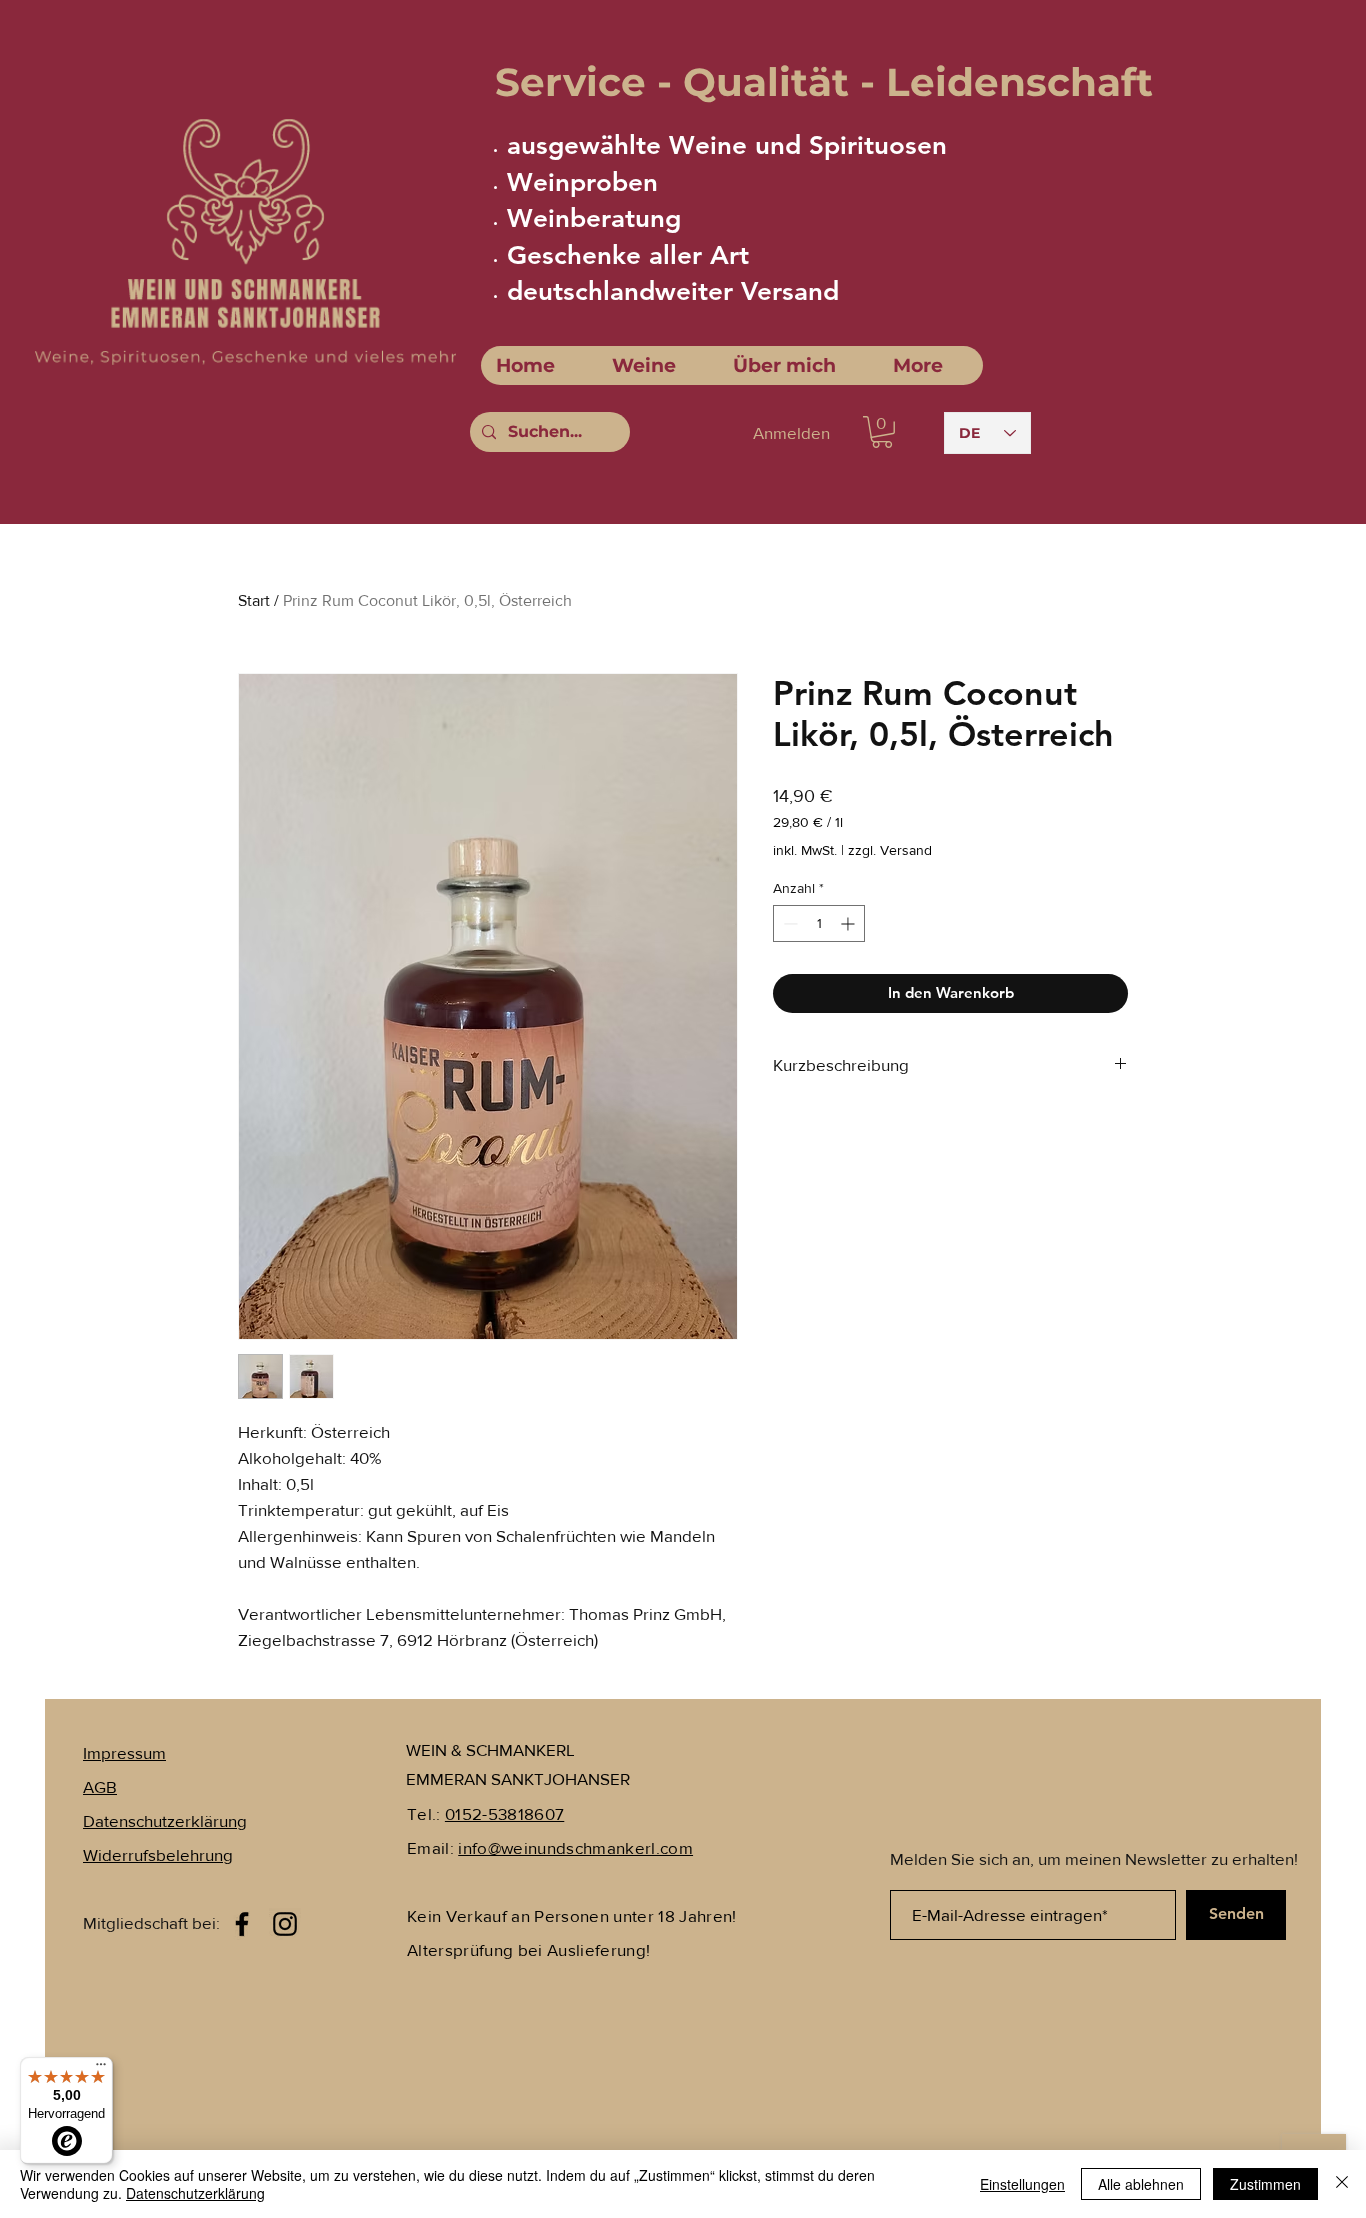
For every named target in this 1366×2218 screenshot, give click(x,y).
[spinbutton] (819, 923)
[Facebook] (242, 1924)
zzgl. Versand (890, 850)
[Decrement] (788, 923)
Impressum (124, 1752)
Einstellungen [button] (1022, 2184)
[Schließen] (1342, 2184)
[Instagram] (285, 1924)
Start (254, 600)
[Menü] (101, 2069)
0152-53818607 (504, 1813)
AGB (100, 1786)
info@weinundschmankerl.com (575, 1847)
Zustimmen (1265, 2184)
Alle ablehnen (1141, 2184)
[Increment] (849, 923)
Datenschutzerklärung (195, 2193)
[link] (882, 432)
